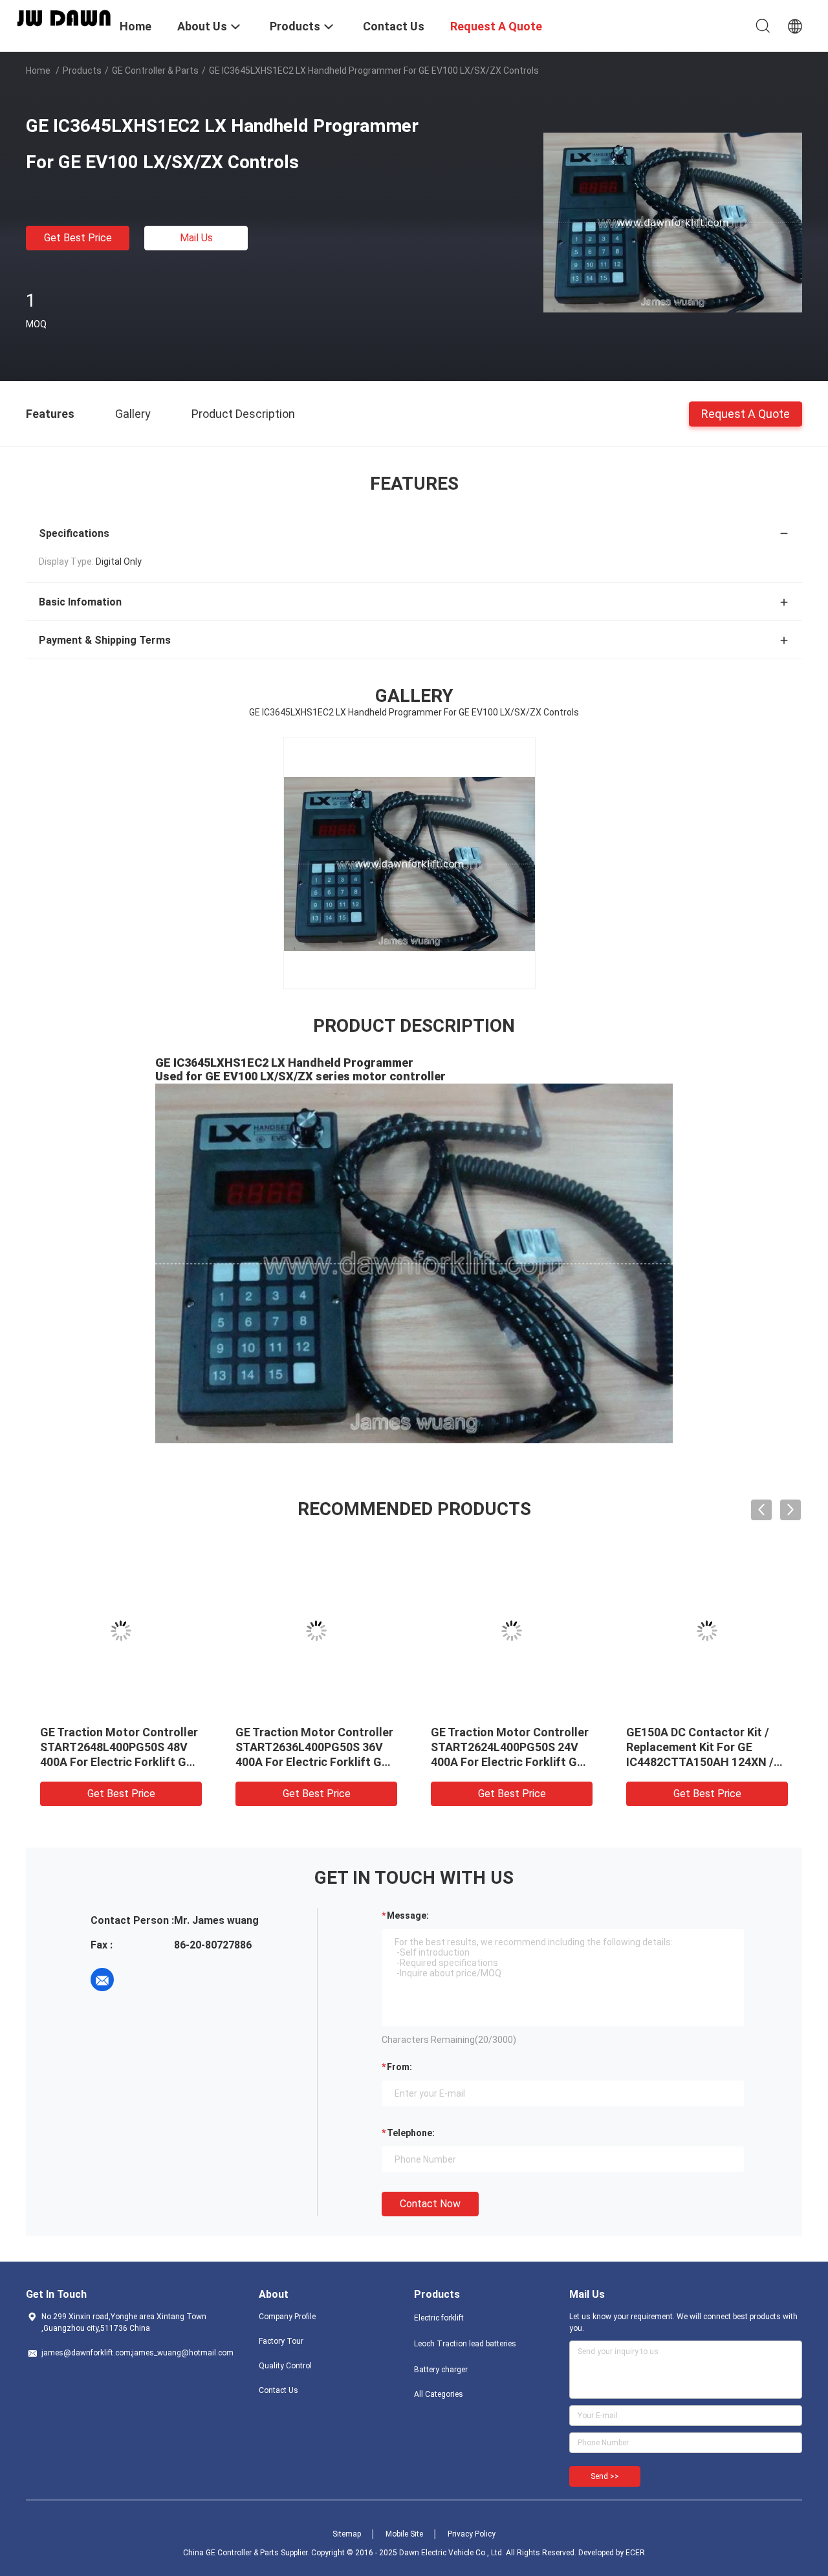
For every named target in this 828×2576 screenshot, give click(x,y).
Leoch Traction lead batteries (465, 2344)
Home (38, 71)
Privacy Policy (472, 2534)
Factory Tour (281, 2341)
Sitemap (347, 2534)
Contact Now (430, 2204)
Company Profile (287, 2317)
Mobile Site (404, 2534)
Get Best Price (78, 238)
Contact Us (278, 2390)
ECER (635, 2553)
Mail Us (196, 238)
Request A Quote (746, 413)
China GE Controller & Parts (231, 2553)
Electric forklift (439, 2318)
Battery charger (441, 2370)
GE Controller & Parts (155, 71)
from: (399, 2067)
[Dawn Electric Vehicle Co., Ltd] (65, 17)
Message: (408, 1916)
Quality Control (285, 2366)
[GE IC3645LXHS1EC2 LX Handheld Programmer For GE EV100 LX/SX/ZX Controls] (673, 222)
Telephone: (411, 2133)
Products (82, 71)
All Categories (439, 2394)
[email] (102, 1980)
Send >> (605, 2476)
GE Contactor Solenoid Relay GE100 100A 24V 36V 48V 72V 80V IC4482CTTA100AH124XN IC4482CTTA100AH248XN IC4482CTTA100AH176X (121, 1762)
